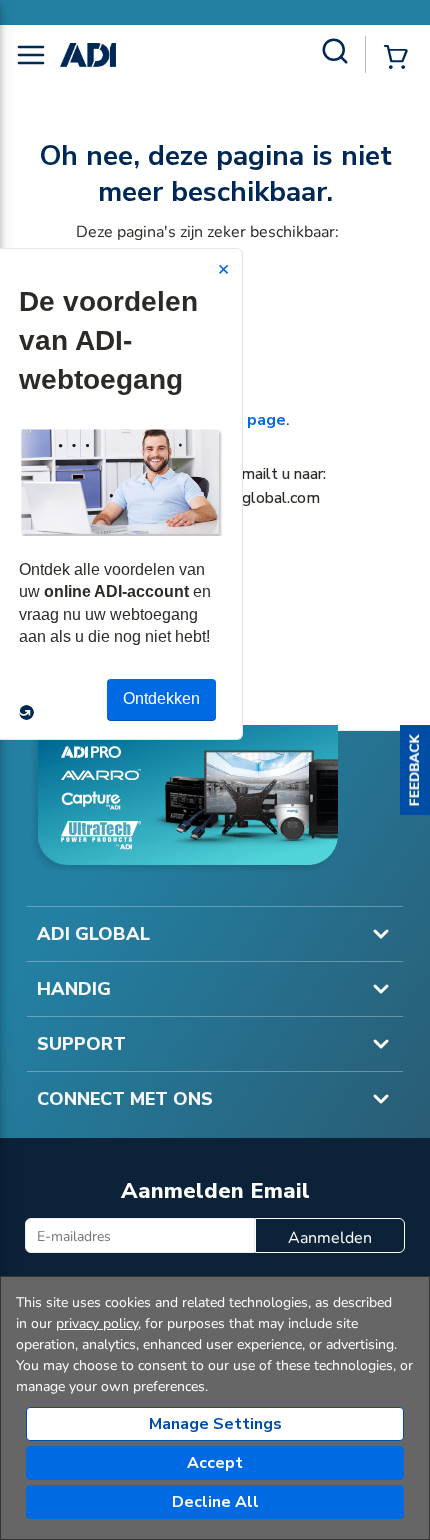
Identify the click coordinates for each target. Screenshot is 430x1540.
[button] (415, 770)
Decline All (215, 1502)
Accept (215, 1463)
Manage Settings (215, 1424)
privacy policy (97, 1323)
